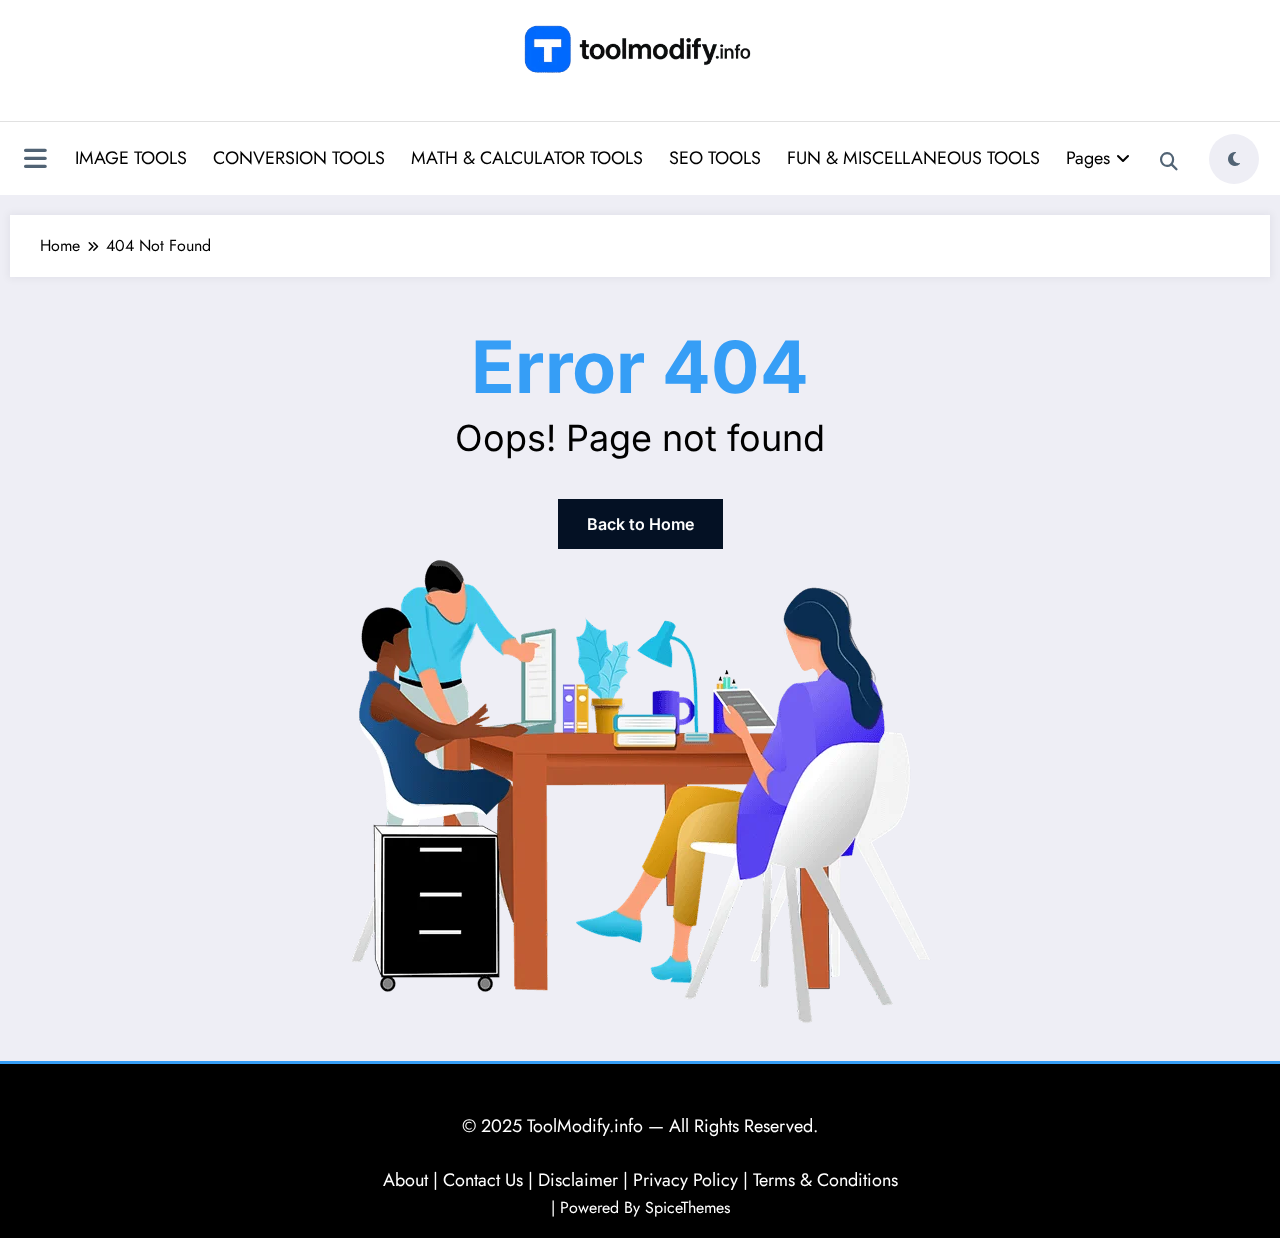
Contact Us (483, 1180)
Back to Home (640, 524)
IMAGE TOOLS (131, 158)
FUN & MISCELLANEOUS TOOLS (913, 158)
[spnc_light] (1234, 159)
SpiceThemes (687, 1207)
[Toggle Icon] (35, 161)
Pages (1088, 158)
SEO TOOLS (715, 158)
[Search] (1169, 162)
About (405, 1180)
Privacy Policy (685, 1180)
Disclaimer (578, 1180)
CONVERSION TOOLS (299, 158)
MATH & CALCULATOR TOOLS (527, 158)
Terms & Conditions (825, 1180)
